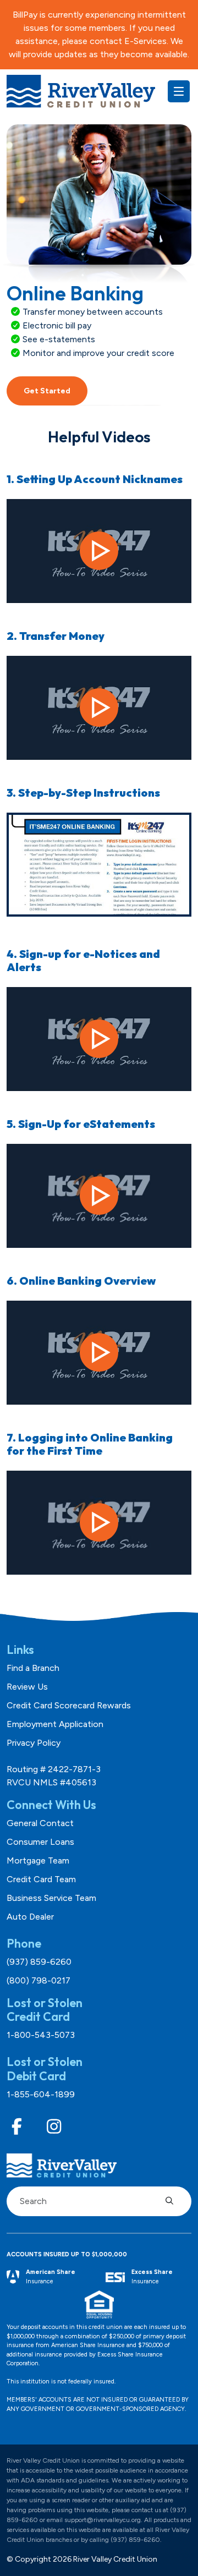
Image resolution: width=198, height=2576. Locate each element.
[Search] (173, 2201)
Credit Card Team (41, 1879)
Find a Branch (33, 1668)
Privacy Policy (34, 1743)
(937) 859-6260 (39, 1962)
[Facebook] (17, 2127)
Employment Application (55, 1724)
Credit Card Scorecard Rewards (69, 1705)
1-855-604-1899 (41, 2094)
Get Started (47, 391)
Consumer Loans (40, 1842)
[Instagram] (54, 2127)
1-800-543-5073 (41, 2035)
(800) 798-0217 (38, 1980)
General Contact (40, 1823)
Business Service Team (51, 1898)
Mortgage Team (38, 1860)
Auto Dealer (30, 1917)
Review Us (27, 1687)
